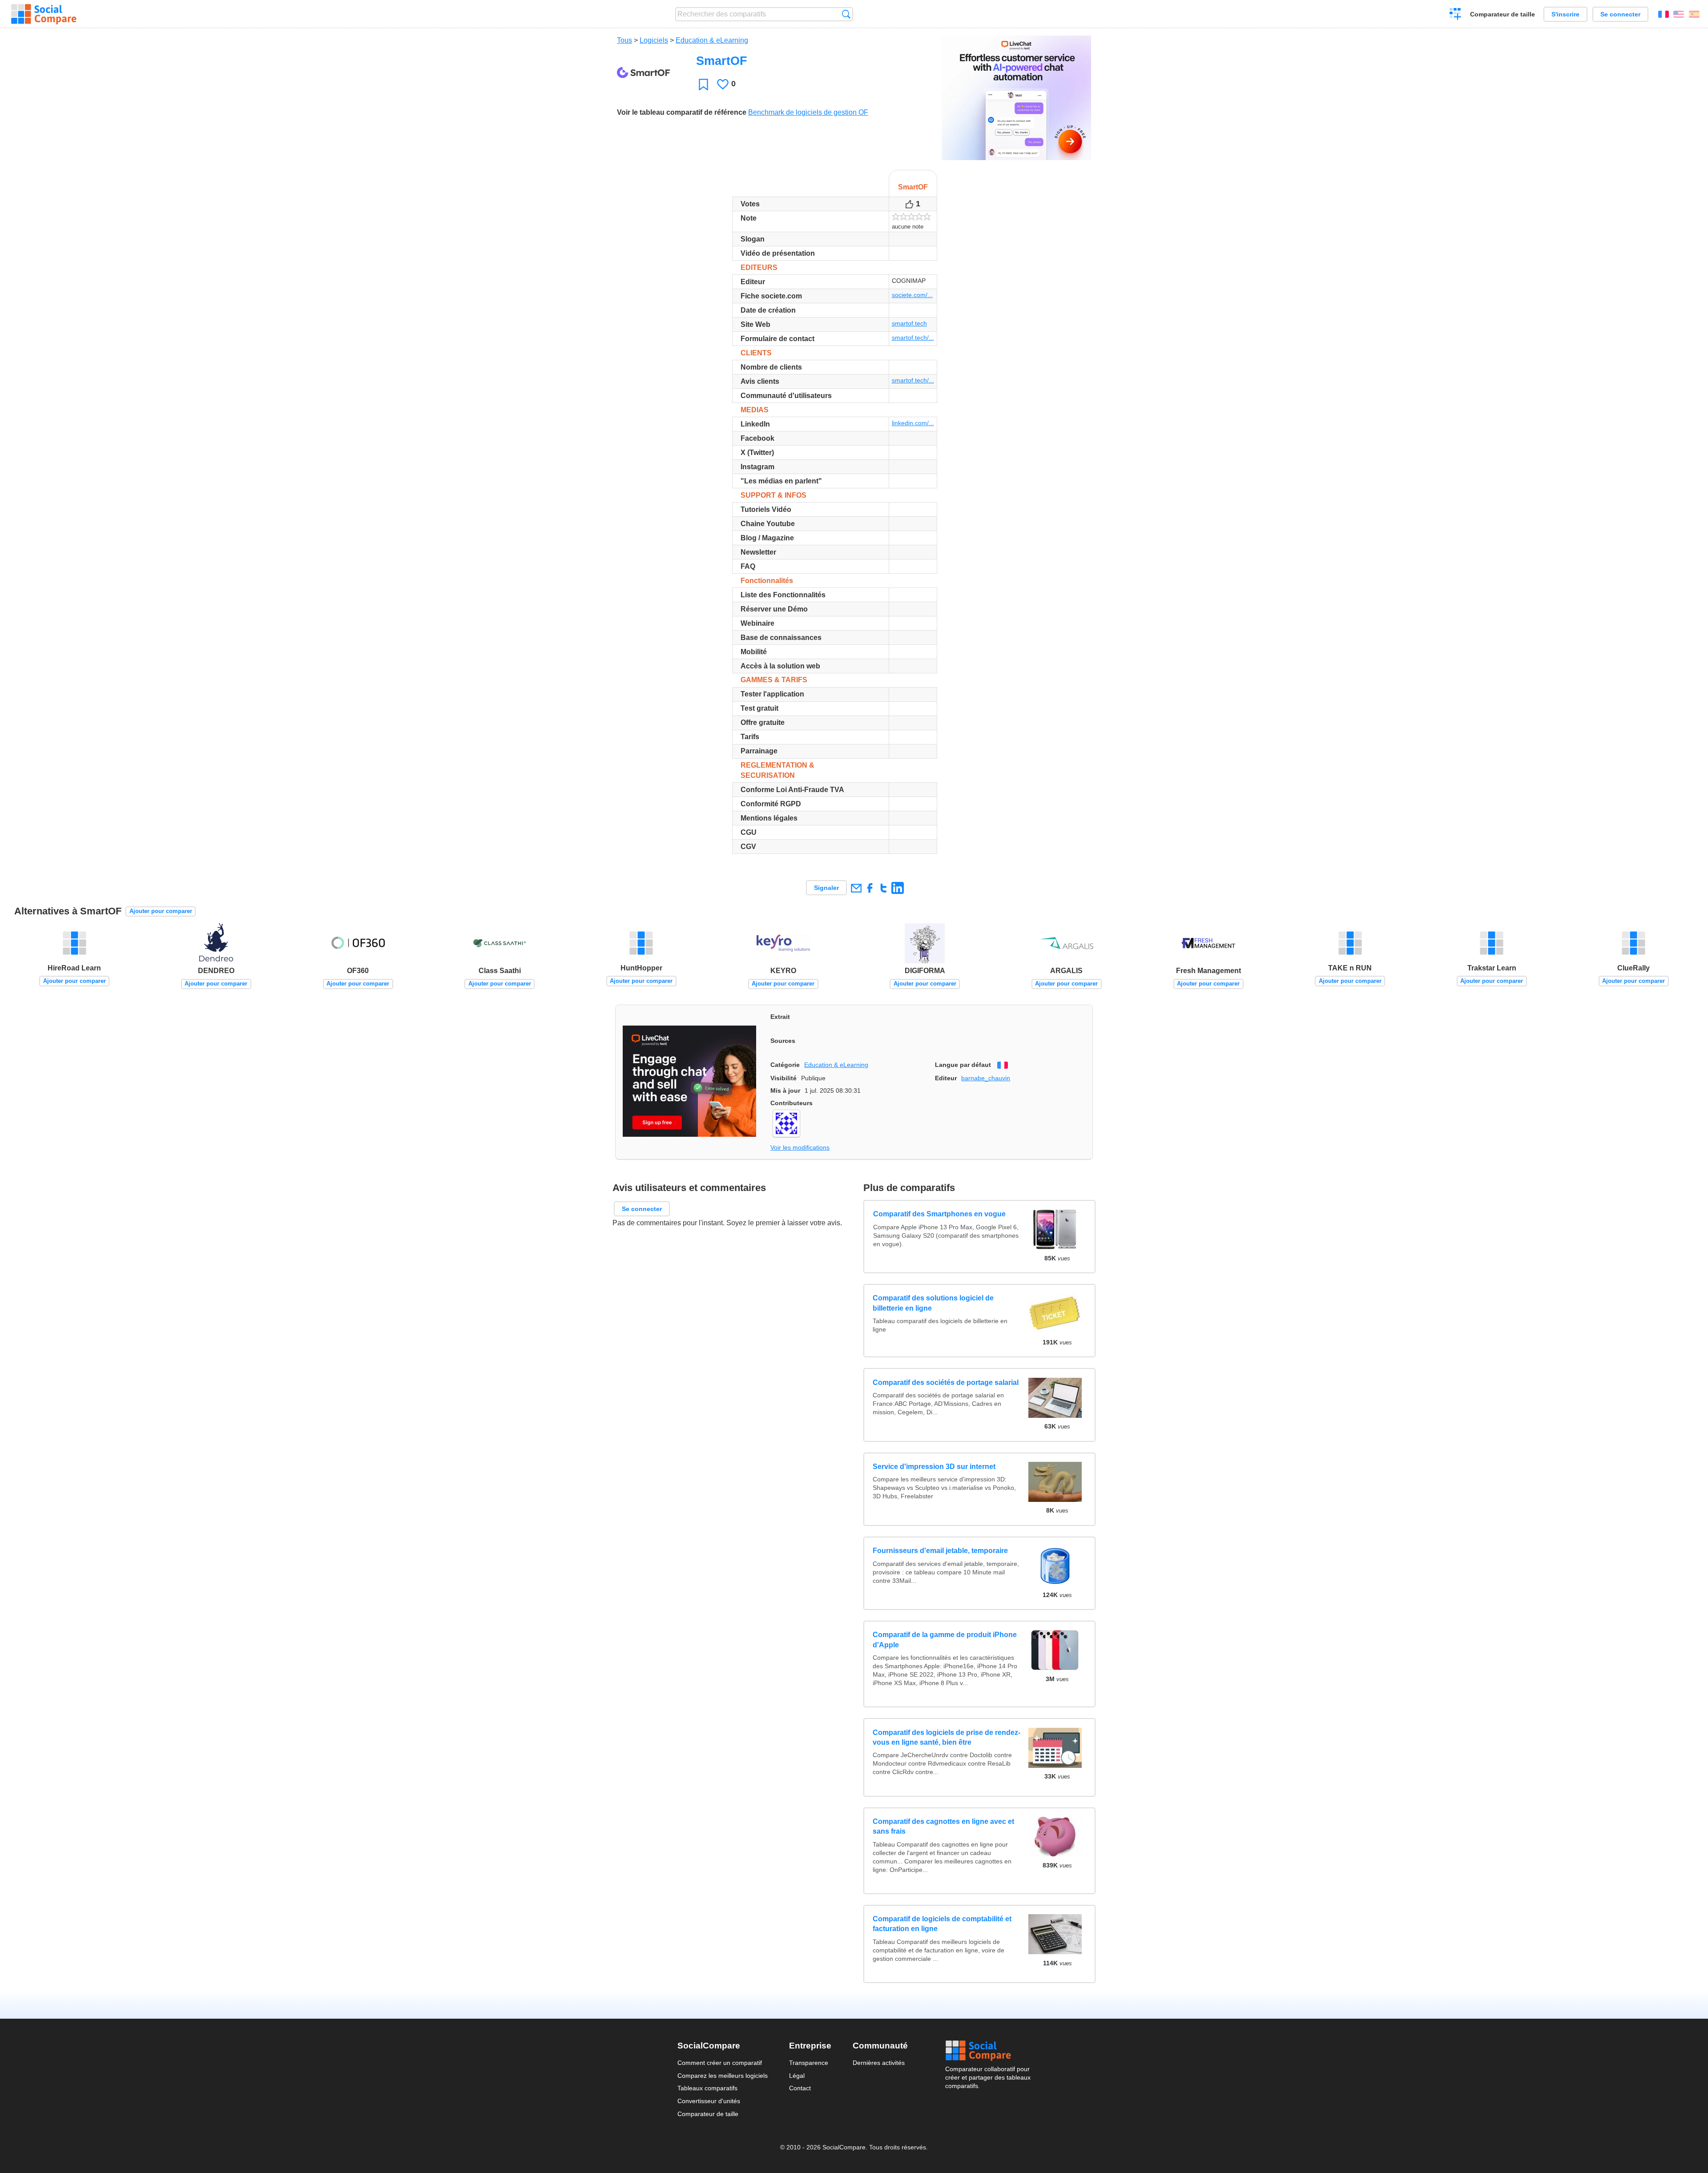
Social (988, 2051)
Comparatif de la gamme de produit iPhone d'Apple (945, 1640)
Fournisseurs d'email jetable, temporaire (940, 1551)
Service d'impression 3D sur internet (934, 1467)
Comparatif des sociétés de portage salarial (946, 1382)
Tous (624, 40)
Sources (783, 1041)
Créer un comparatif (1456, 15)
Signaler (826, 888)
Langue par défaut (963, 1065)
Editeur (946, 1078)
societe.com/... (912, 295)
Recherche (846, 14)
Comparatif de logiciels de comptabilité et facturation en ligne (942, 1924)
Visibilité (784, 1078)
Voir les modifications (800, 1147)
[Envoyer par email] (856, 888)
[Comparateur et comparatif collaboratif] (44, 14)
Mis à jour (785, 1091)
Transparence (809, 2063)
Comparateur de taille (1503, 14)
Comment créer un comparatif (720, 2063)
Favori (703, 84)
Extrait (780, 1017)
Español (1694, 14)
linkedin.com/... (913, 423)
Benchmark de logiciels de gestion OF (808, 112)
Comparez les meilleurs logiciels (723, 2076)
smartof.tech (909, 323)
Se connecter (1620, 14)
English (1679, 14)
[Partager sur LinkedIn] (897, 888)
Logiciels (654, 40)
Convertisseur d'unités (709, 2101)
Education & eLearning (712, 40)
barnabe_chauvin (986, 1078)
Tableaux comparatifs (707, 2088)
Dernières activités (879, 2063)
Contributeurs (792, 1103)
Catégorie (785, 1065)
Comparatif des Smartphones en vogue (939, 1214)
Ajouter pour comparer (161, 911)
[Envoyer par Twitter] (884, 888)
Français (1664, 14)
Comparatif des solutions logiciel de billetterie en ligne (933, 1303)
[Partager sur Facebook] (870, 888)
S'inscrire (1565, 14)
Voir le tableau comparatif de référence (682, 112)
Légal (797, 2076)
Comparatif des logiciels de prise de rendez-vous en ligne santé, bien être (947, 1737)
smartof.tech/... (913, 338)
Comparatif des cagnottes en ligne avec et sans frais (943, 1826)
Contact (800, 2088)
